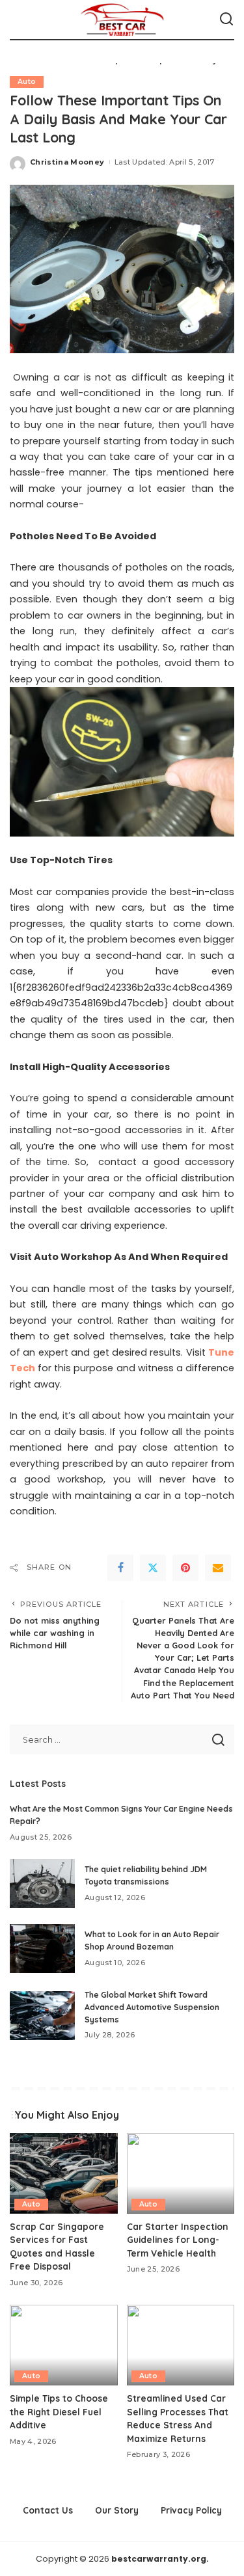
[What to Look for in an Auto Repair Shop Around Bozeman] (42, 1949)
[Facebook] (120, 1568)
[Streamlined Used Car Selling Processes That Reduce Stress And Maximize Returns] (181, 2345)
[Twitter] (153, 1568)
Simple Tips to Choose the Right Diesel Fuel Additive (59, 2411)
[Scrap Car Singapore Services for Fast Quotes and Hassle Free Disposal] (64, 2173)
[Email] (218, 1568)
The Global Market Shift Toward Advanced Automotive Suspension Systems (152, 2007)
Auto (27, 82)
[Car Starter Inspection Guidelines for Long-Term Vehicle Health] (181, 2173)
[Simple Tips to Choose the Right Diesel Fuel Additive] (64, 2345)
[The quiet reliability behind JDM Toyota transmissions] (42, 1884)
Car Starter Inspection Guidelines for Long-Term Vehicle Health (178, 2240)
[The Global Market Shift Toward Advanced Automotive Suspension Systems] (42, 2016)
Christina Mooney (67, 162)
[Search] (226, 20)
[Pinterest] (185, 1568)
